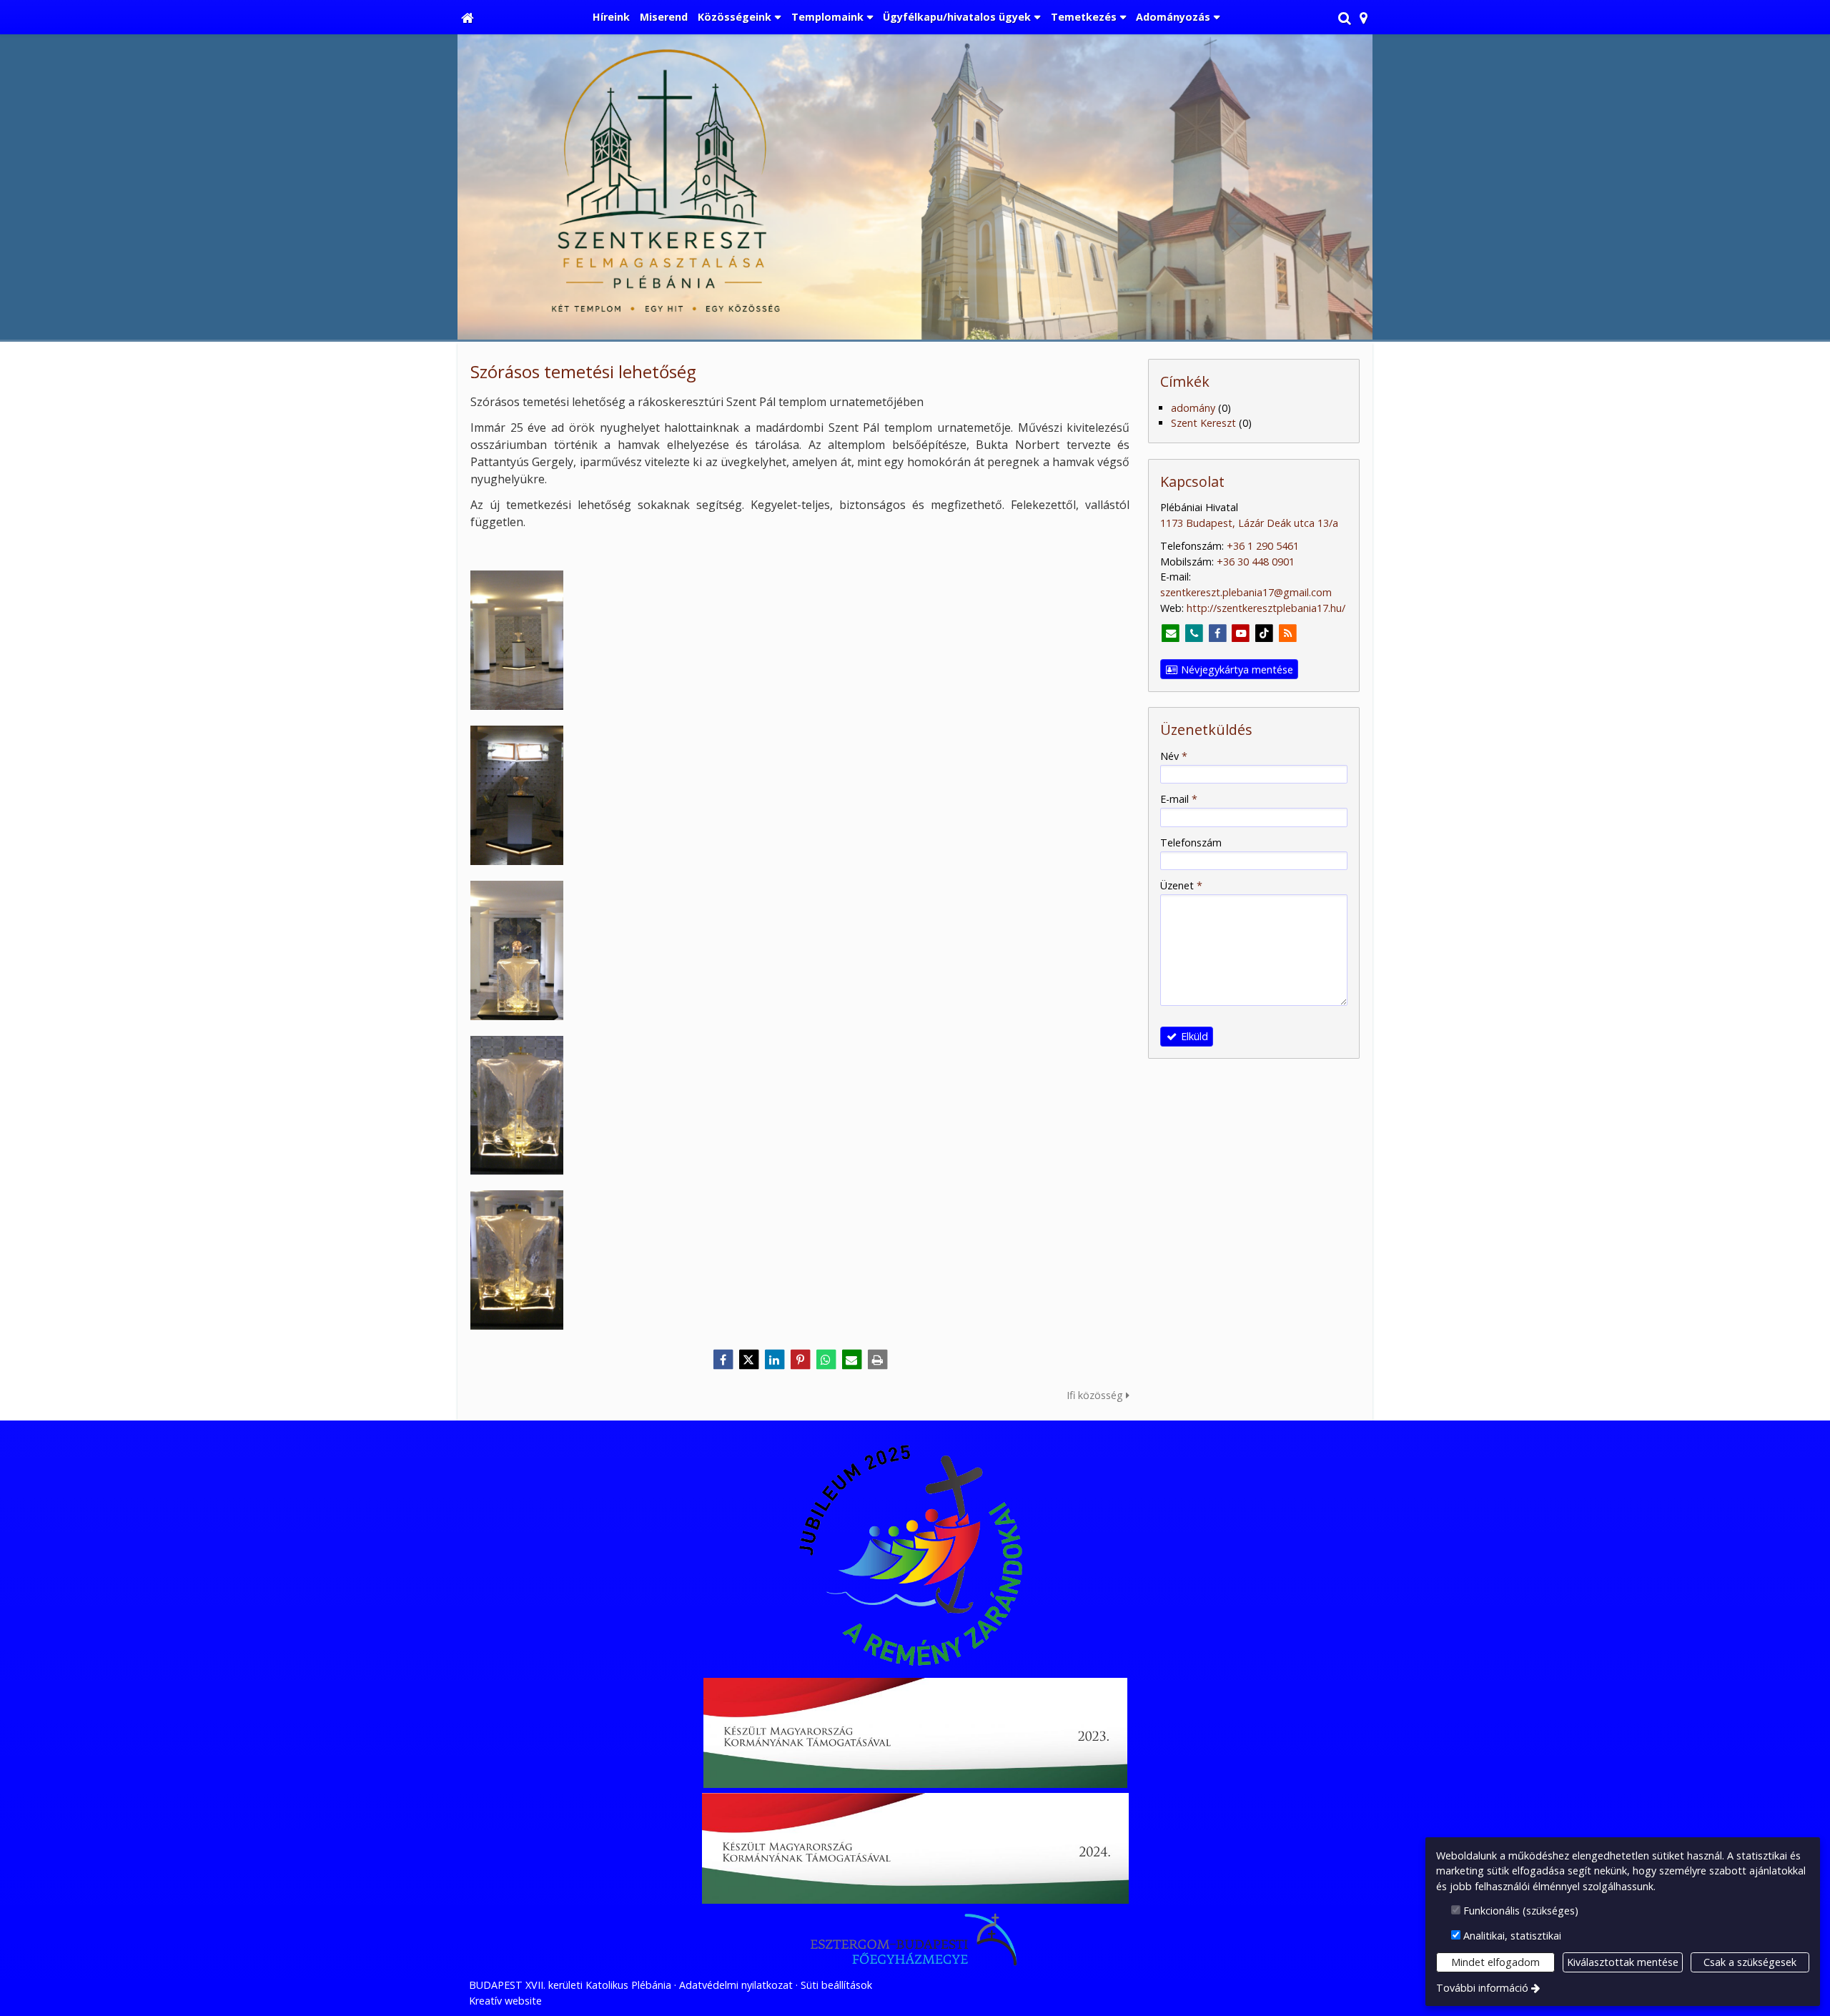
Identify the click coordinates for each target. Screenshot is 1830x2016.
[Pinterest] (800, 1360)
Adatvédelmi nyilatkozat (736, 1985)
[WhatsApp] (826, 1360)
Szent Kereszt (1203, 423)
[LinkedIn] (774, 1360)
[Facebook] (723, 1360)
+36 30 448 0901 (1256, 562)
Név (1174, 756)
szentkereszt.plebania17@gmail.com (1246, 592)
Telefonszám (1191, 843)
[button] (1364, 17)
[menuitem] (468, 17)
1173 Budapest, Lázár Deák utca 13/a (1249, 523)
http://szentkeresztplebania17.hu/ (1266, 608)
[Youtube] (1241, 634)
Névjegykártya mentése (1236, 669)
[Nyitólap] (468, 17)
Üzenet (1181, 885)
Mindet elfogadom (1495, 1962)
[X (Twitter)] (748, 1360)
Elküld (1193, 1036)
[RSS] (1288, 634)
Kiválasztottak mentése (1623, 1962)
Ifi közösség (1096, 1395)
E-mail (1179, 799)
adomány (1193, 408)
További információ (1482, 1988)
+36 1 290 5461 (1263, 546)
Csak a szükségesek (1750, 1962)
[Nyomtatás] (877, 1360)
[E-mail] (851, 1360)
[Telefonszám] (1194, 634)
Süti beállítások (836, 1985)
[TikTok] (1264, 634)
